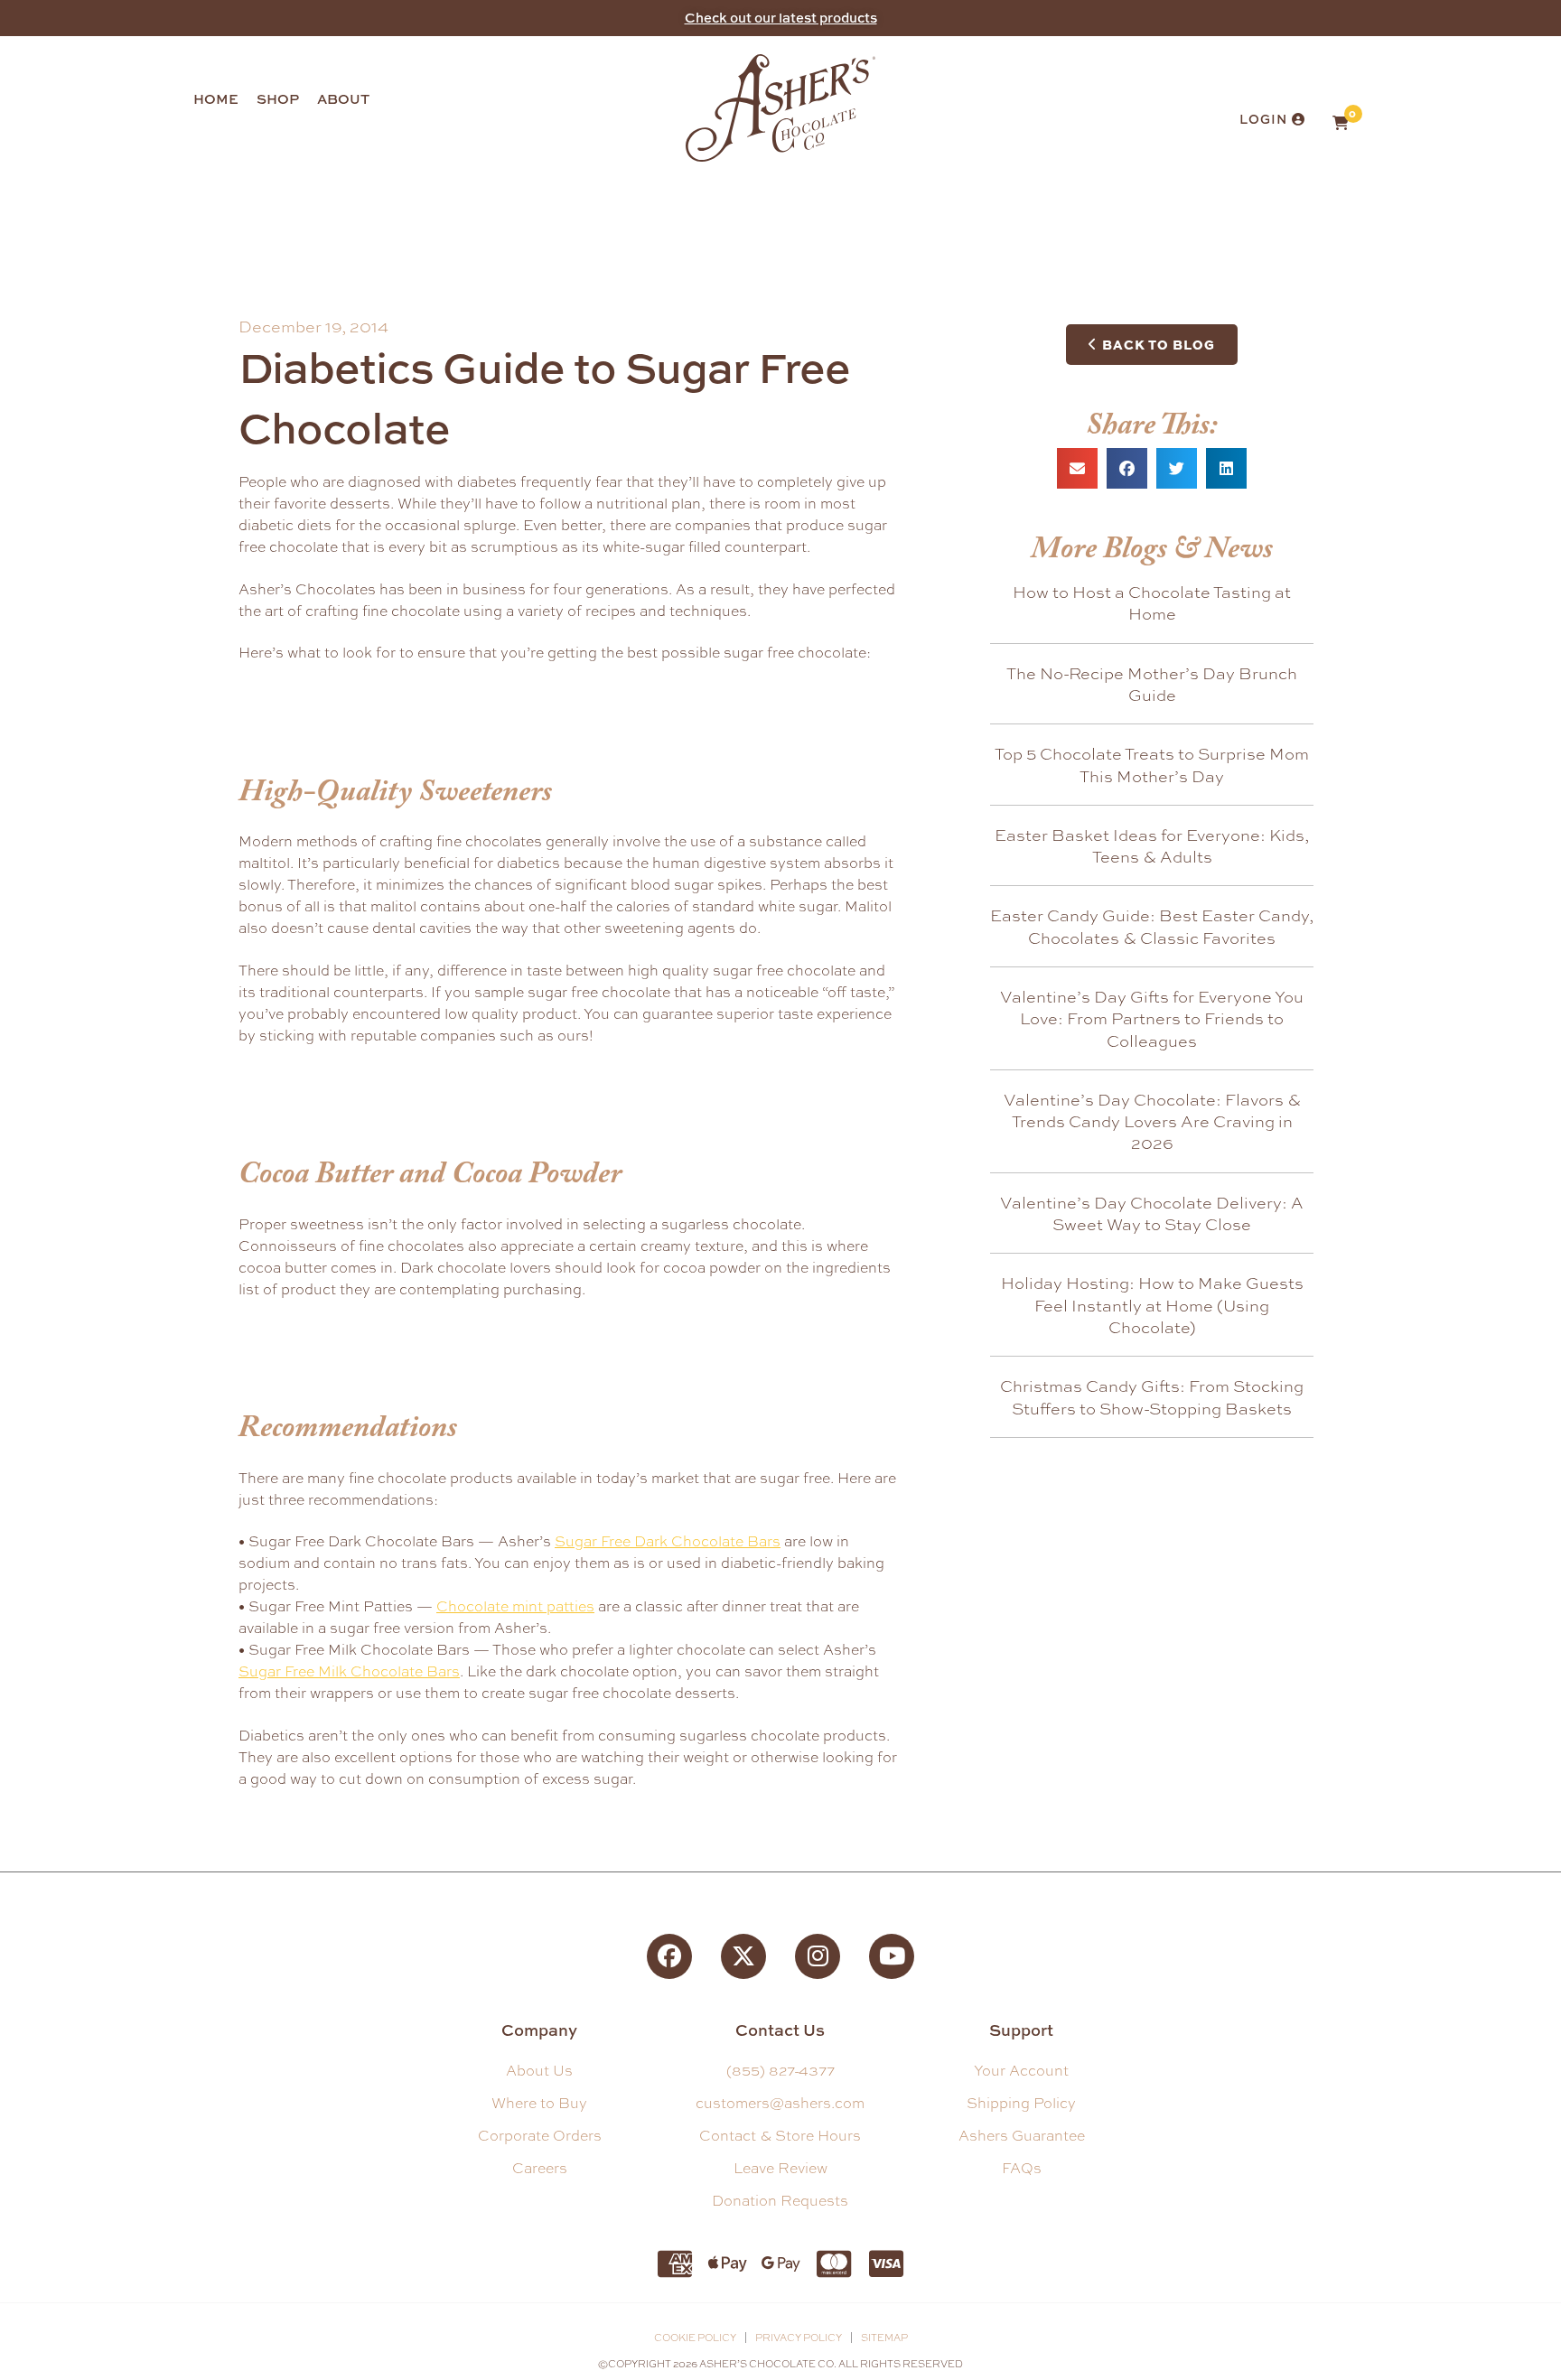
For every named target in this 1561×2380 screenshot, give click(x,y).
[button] (1077, 468)
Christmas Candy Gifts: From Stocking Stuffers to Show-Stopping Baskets (1152, 1396)
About (343, 99)
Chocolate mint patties (515, 1606)
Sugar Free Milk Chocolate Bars (349, 1671)
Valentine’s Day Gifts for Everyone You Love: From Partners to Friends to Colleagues (1152, 1018)
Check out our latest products (781, 18)
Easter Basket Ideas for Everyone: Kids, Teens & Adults (1152, 845)
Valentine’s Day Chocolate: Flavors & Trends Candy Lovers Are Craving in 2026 (1152, 1121)
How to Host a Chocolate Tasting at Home (1152, 602)
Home (216, 99)
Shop (278, 99)
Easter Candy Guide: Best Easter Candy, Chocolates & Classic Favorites (1152, 926)
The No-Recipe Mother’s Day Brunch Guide (1152, 684)
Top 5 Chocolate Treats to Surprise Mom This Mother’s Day (1152, 764)
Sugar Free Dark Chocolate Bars (668, 1541)
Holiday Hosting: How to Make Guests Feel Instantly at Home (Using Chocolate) (1152, 1305)
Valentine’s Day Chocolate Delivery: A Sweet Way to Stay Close (1152, 1213)
